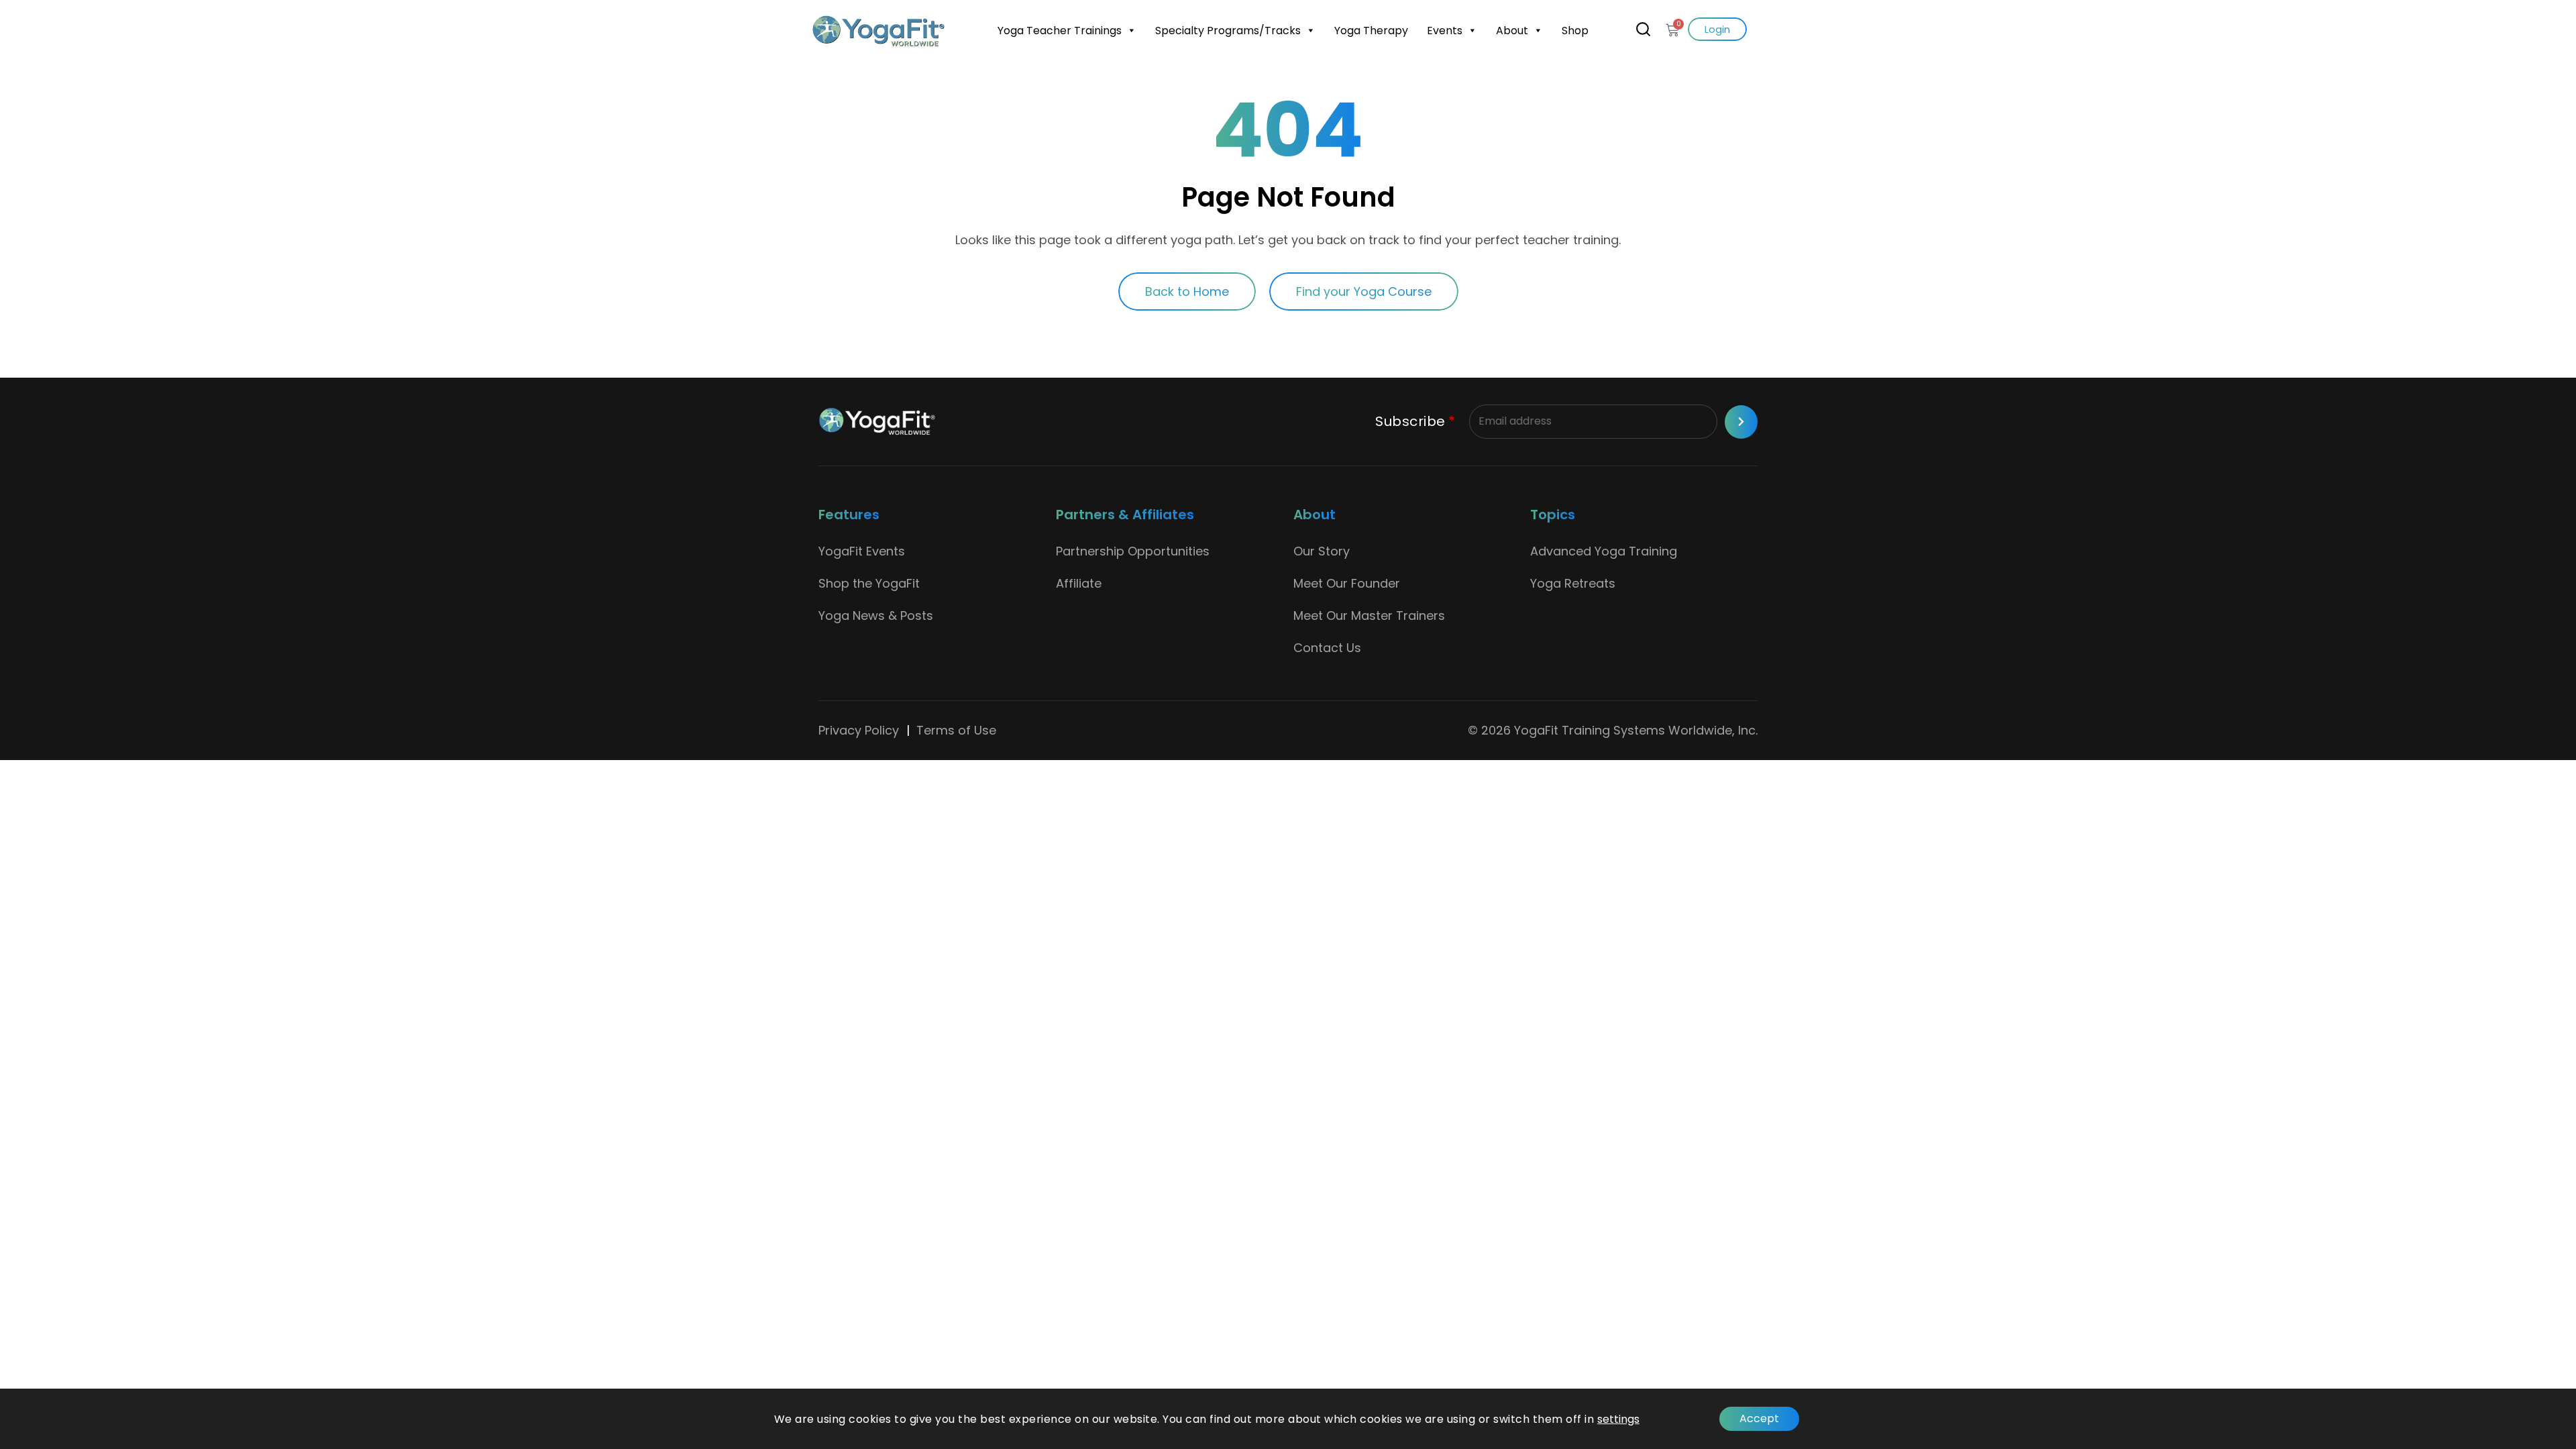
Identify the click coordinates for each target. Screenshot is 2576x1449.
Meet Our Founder (1347, 583)
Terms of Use (956, 730)
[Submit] (1741, 422)
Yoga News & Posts (876, 615)
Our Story (1322, 551)
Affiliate (1079, 583)
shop (1575, 31)
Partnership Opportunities (1133, 551)
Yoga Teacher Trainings (1060, 31)
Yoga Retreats (1573, 583)
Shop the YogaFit (869, 583)
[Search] (1643, 29)
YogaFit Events (862, 551)
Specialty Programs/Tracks (1228, 31)
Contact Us (1327, 648)
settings (1618, 1419)
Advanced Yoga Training (1604, 551)
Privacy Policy (859, 730)
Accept (1759, 1418)
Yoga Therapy (1371, 31)
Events (1445, 31)
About (1512, 31)
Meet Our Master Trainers (1369, 615)
